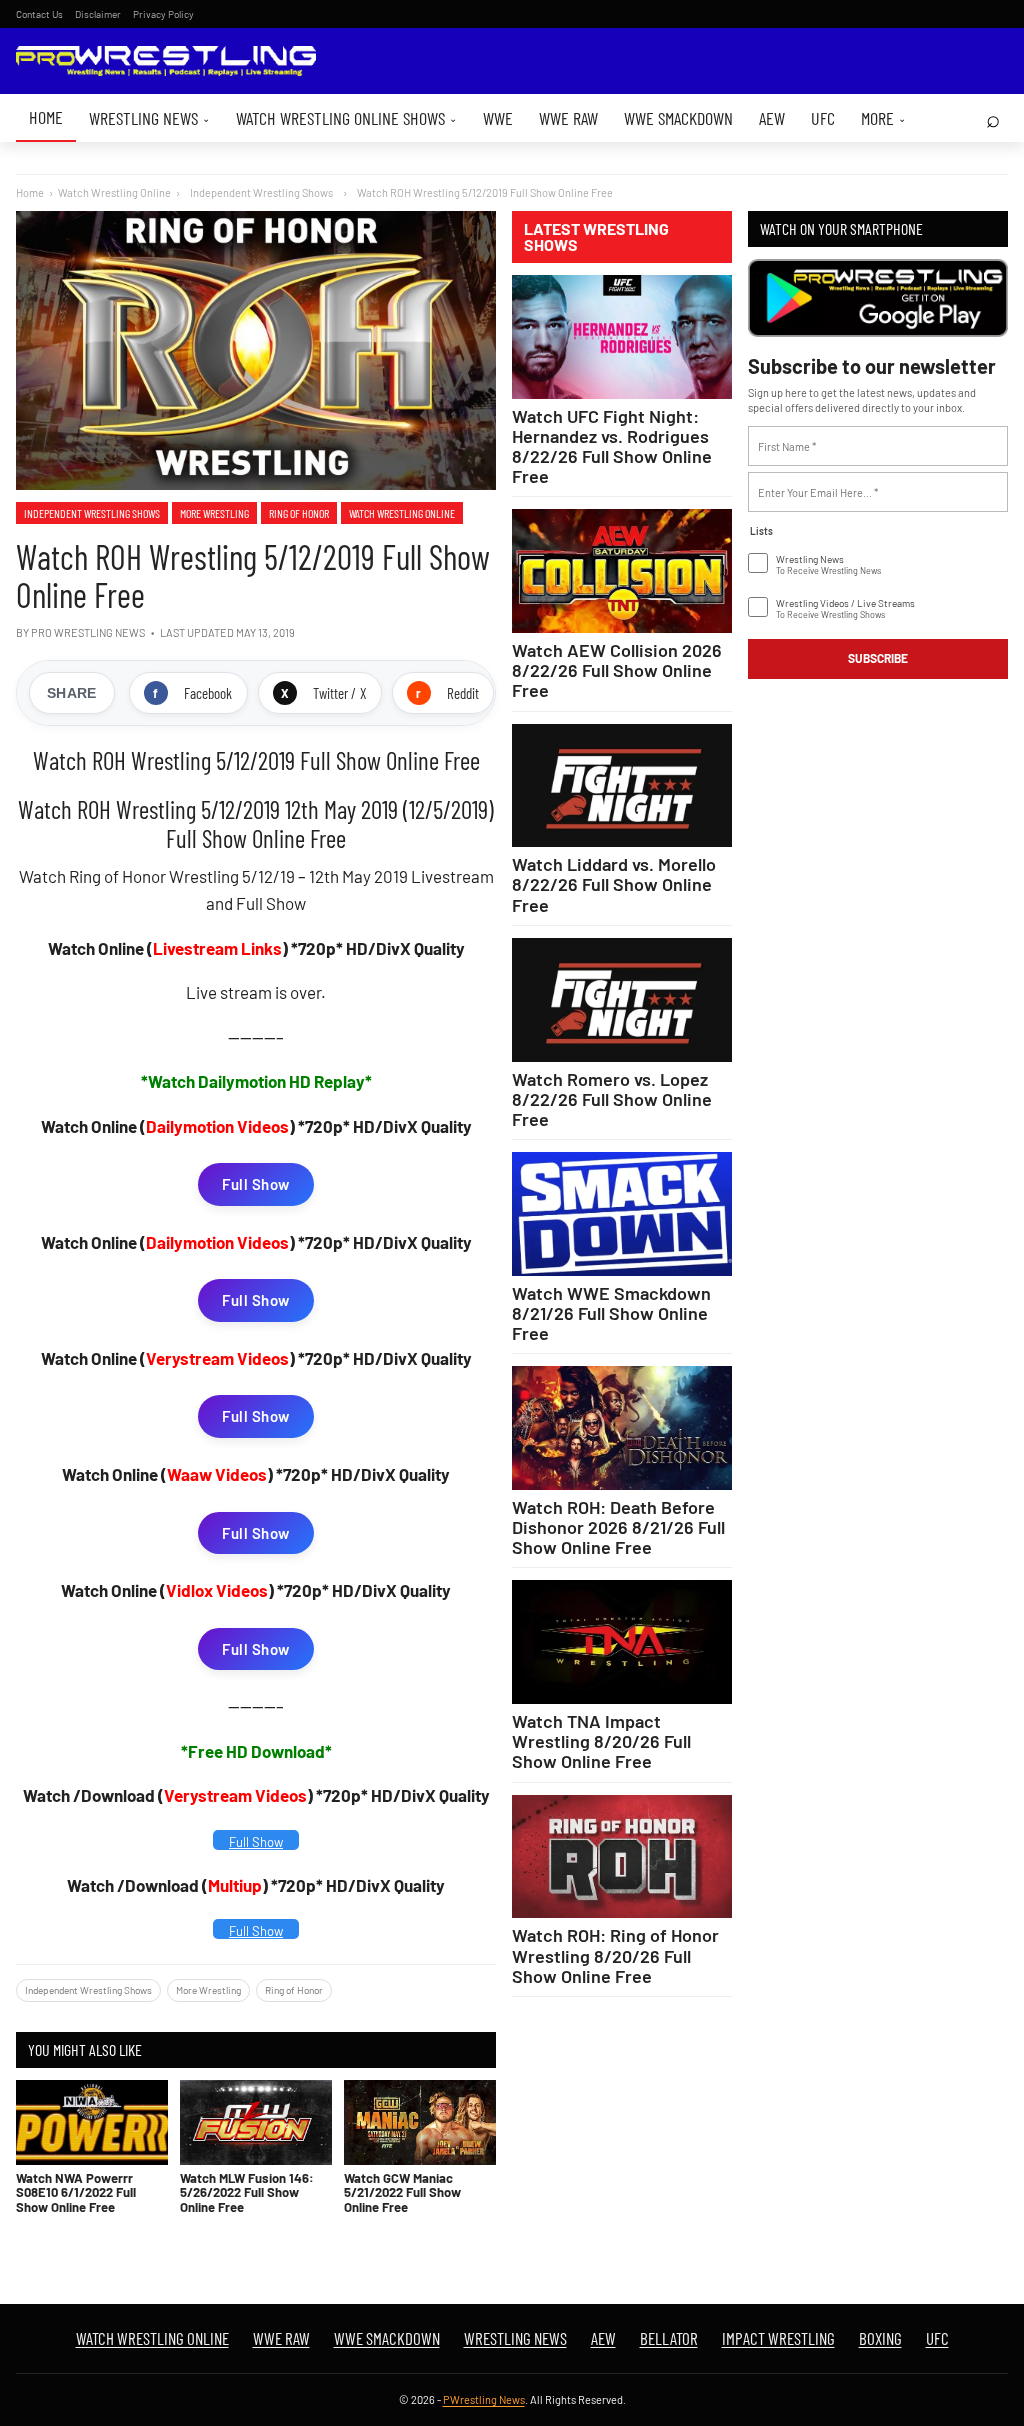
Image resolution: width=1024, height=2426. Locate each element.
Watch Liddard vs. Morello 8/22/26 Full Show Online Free (614, 884)
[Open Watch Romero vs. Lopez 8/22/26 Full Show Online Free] (622, 1000)
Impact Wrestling (778, 2338)
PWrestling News (484, 2399)
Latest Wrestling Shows (596, 237)
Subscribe (878, 658)
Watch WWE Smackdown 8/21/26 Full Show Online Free (611, 1313)
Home (46, 117)
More (883, 118)
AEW (772, 118)
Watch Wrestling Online (114, 192)
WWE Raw (568, 118)
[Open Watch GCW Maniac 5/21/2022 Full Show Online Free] (420, 2122)
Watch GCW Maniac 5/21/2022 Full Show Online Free (402, 2192)
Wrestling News (149, 118)
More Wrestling (214, 513)
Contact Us (39, 14)
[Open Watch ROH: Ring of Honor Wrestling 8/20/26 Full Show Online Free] (622, 1857)
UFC (823, 118)
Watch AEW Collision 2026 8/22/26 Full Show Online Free (617, 670)
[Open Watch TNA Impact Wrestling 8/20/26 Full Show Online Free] (622, 1642)
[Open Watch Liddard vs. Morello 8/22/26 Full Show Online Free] (622, 786)
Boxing (880, 2338)
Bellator (669, 2338)
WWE (498, 118)
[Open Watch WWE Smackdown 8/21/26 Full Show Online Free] (622, 1214)
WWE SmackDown (678, 118)
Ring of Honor (299, 513)
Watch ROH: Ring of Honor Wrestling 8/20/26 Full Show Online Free (615, 1955)
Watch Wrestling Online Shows (346, 118)
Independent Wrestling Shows (92, 513)
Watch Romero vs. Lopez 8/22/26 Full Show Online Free (612, 1099)
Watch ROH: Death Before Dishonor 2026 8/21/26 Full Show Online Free (618, 1527)
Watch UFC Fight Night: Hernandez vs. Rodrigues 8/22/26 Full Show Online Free (612, 446)
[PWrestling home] (166, 61)
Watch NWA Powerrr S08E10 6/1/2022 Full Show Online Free (76, 2192)
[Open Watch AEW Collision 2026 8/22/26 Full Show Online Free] (622, 571)
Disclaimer (98, 14)
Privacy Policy (163, 14)
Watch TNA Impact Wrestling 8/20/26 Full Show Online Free (601, 1741)
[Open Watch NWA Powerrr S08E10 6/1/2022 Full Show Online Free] (92, 2122)
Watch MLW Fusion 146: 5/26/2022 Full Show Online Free (247, 2192)
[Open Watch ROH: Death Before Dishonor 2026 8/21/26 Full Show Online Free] (622, 1428)
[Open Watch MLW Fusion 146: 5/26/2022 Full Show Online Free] (256, 2122)
